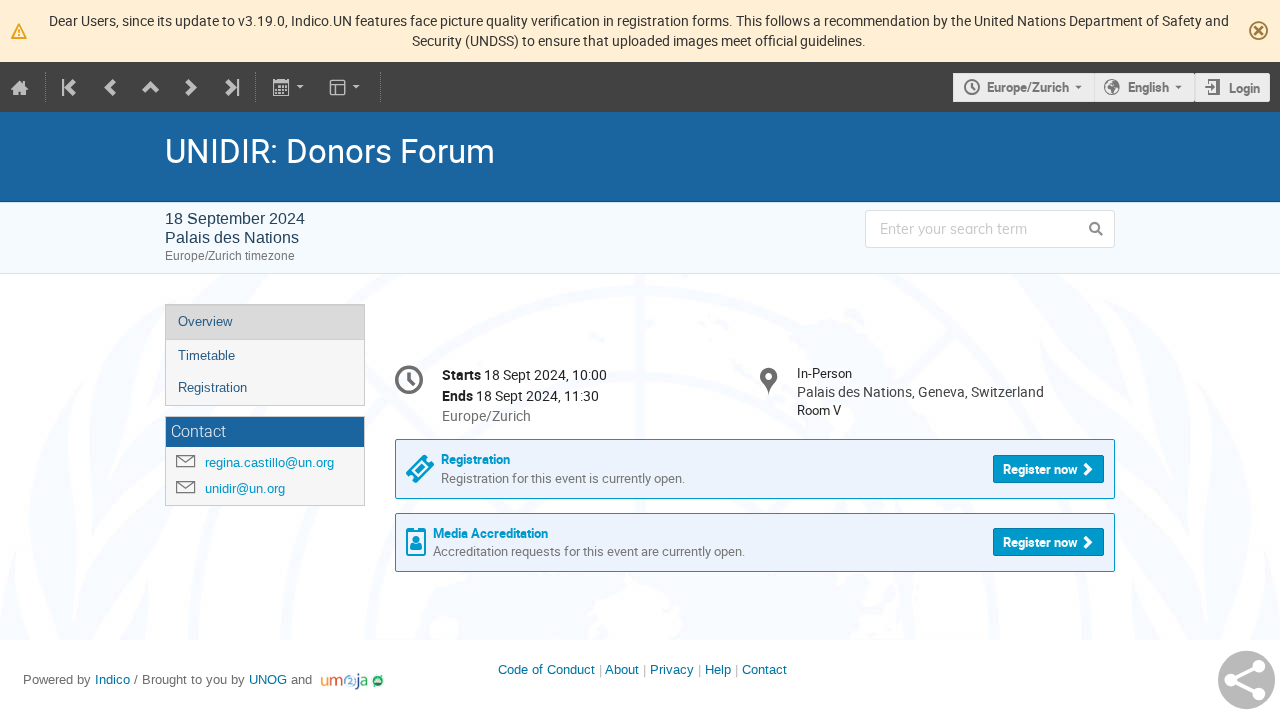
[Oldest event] (71, 87)
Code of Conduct (546, 669)
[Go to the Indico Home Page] (20, 87)
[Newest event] (230, 87)
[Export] (289, 87)
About (622, 669)
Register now (1040, 469)
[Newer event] (191, 87)
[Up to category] (151, 87)
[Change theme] (346, 87)
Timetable (206, 355)
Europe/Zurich (1028, 87)
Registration (212, 387)
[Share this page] (1246, 680)
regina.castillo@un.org (269, 462)
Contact (764, 669)
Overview (205, 321)
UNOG (268, 679)
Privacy (672, 669)
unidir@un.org (245, 488)
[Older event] (111, 87)
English (1148, 87)
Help (718, 669)
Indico (112, 679)
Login (1244, 88)
